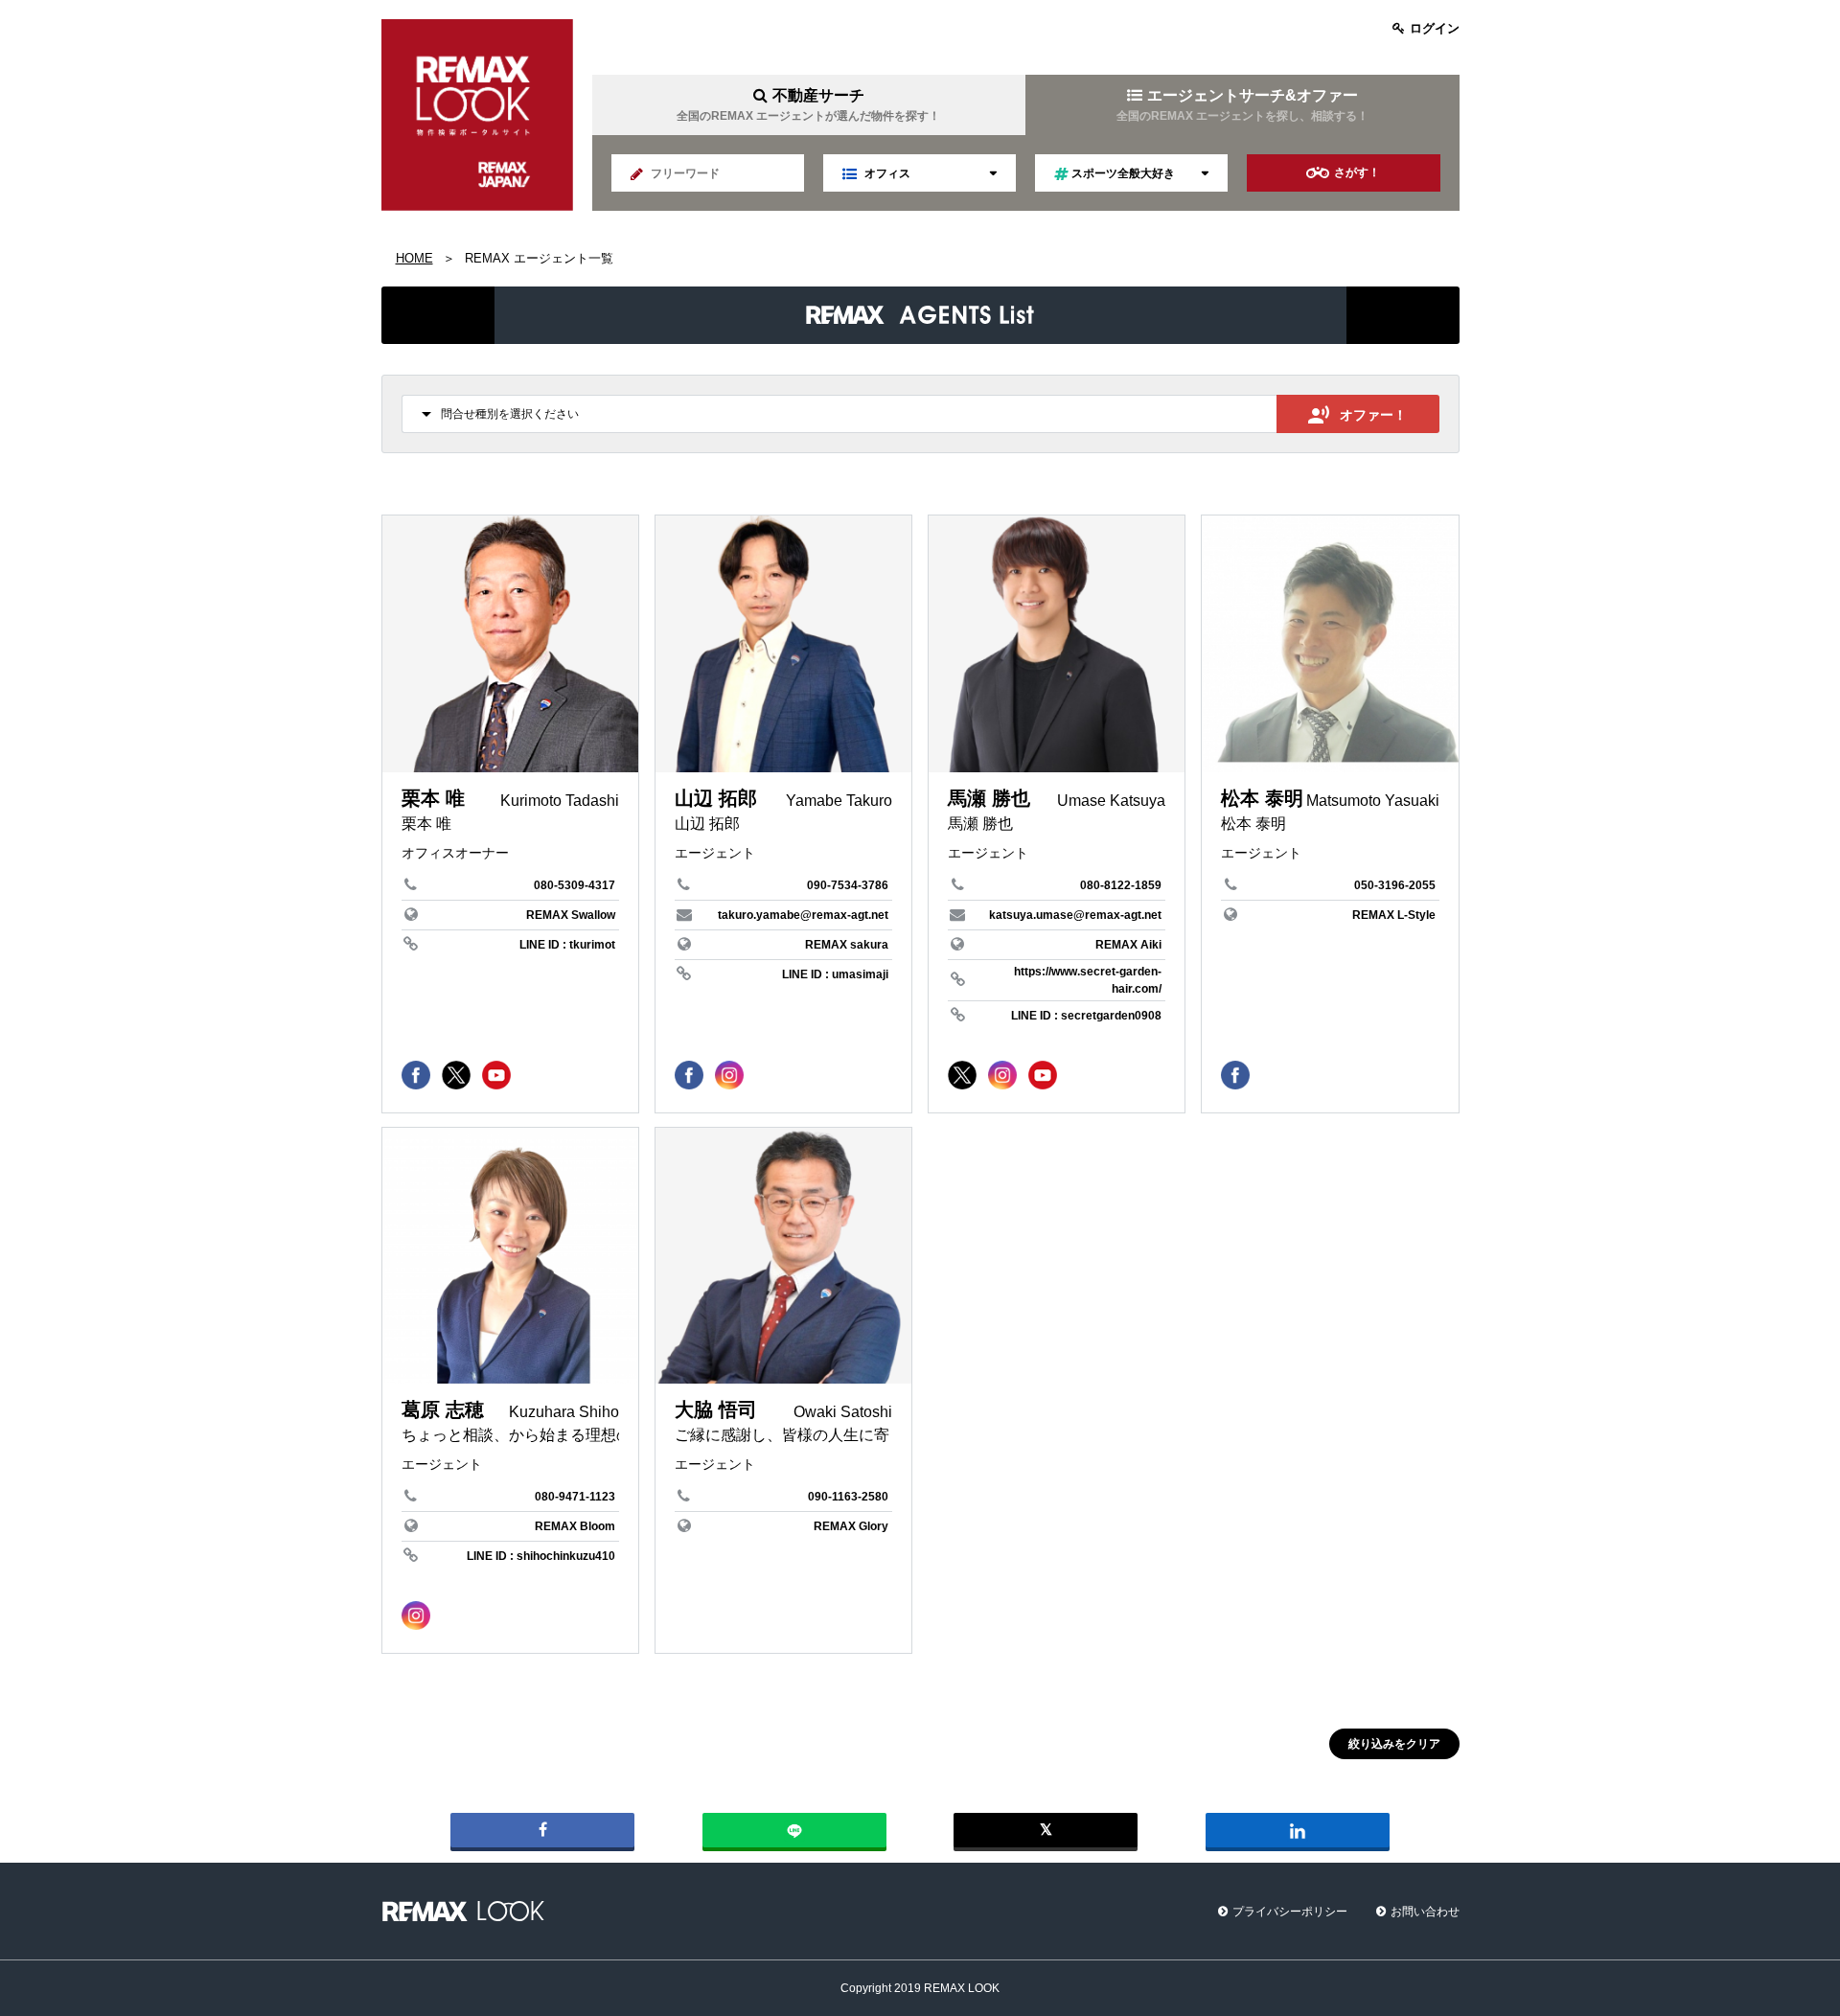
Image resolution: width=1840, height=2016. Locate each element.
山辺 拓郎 (716, 798)
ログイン (1435, 28)
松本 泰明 (1262, 798)
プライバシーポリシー (1290, 1912)
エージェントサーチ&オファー (1242, 105)
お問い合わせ (1425, 1912)
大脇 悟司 (716, 1409)
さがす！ (1357, 172)
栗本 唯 (433, 798)
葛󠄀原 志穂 (443, 1409)
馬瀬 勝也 (989, 798)
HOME (414, 258)
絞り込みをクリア (1394, 1744)
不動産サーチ (808, 105)
